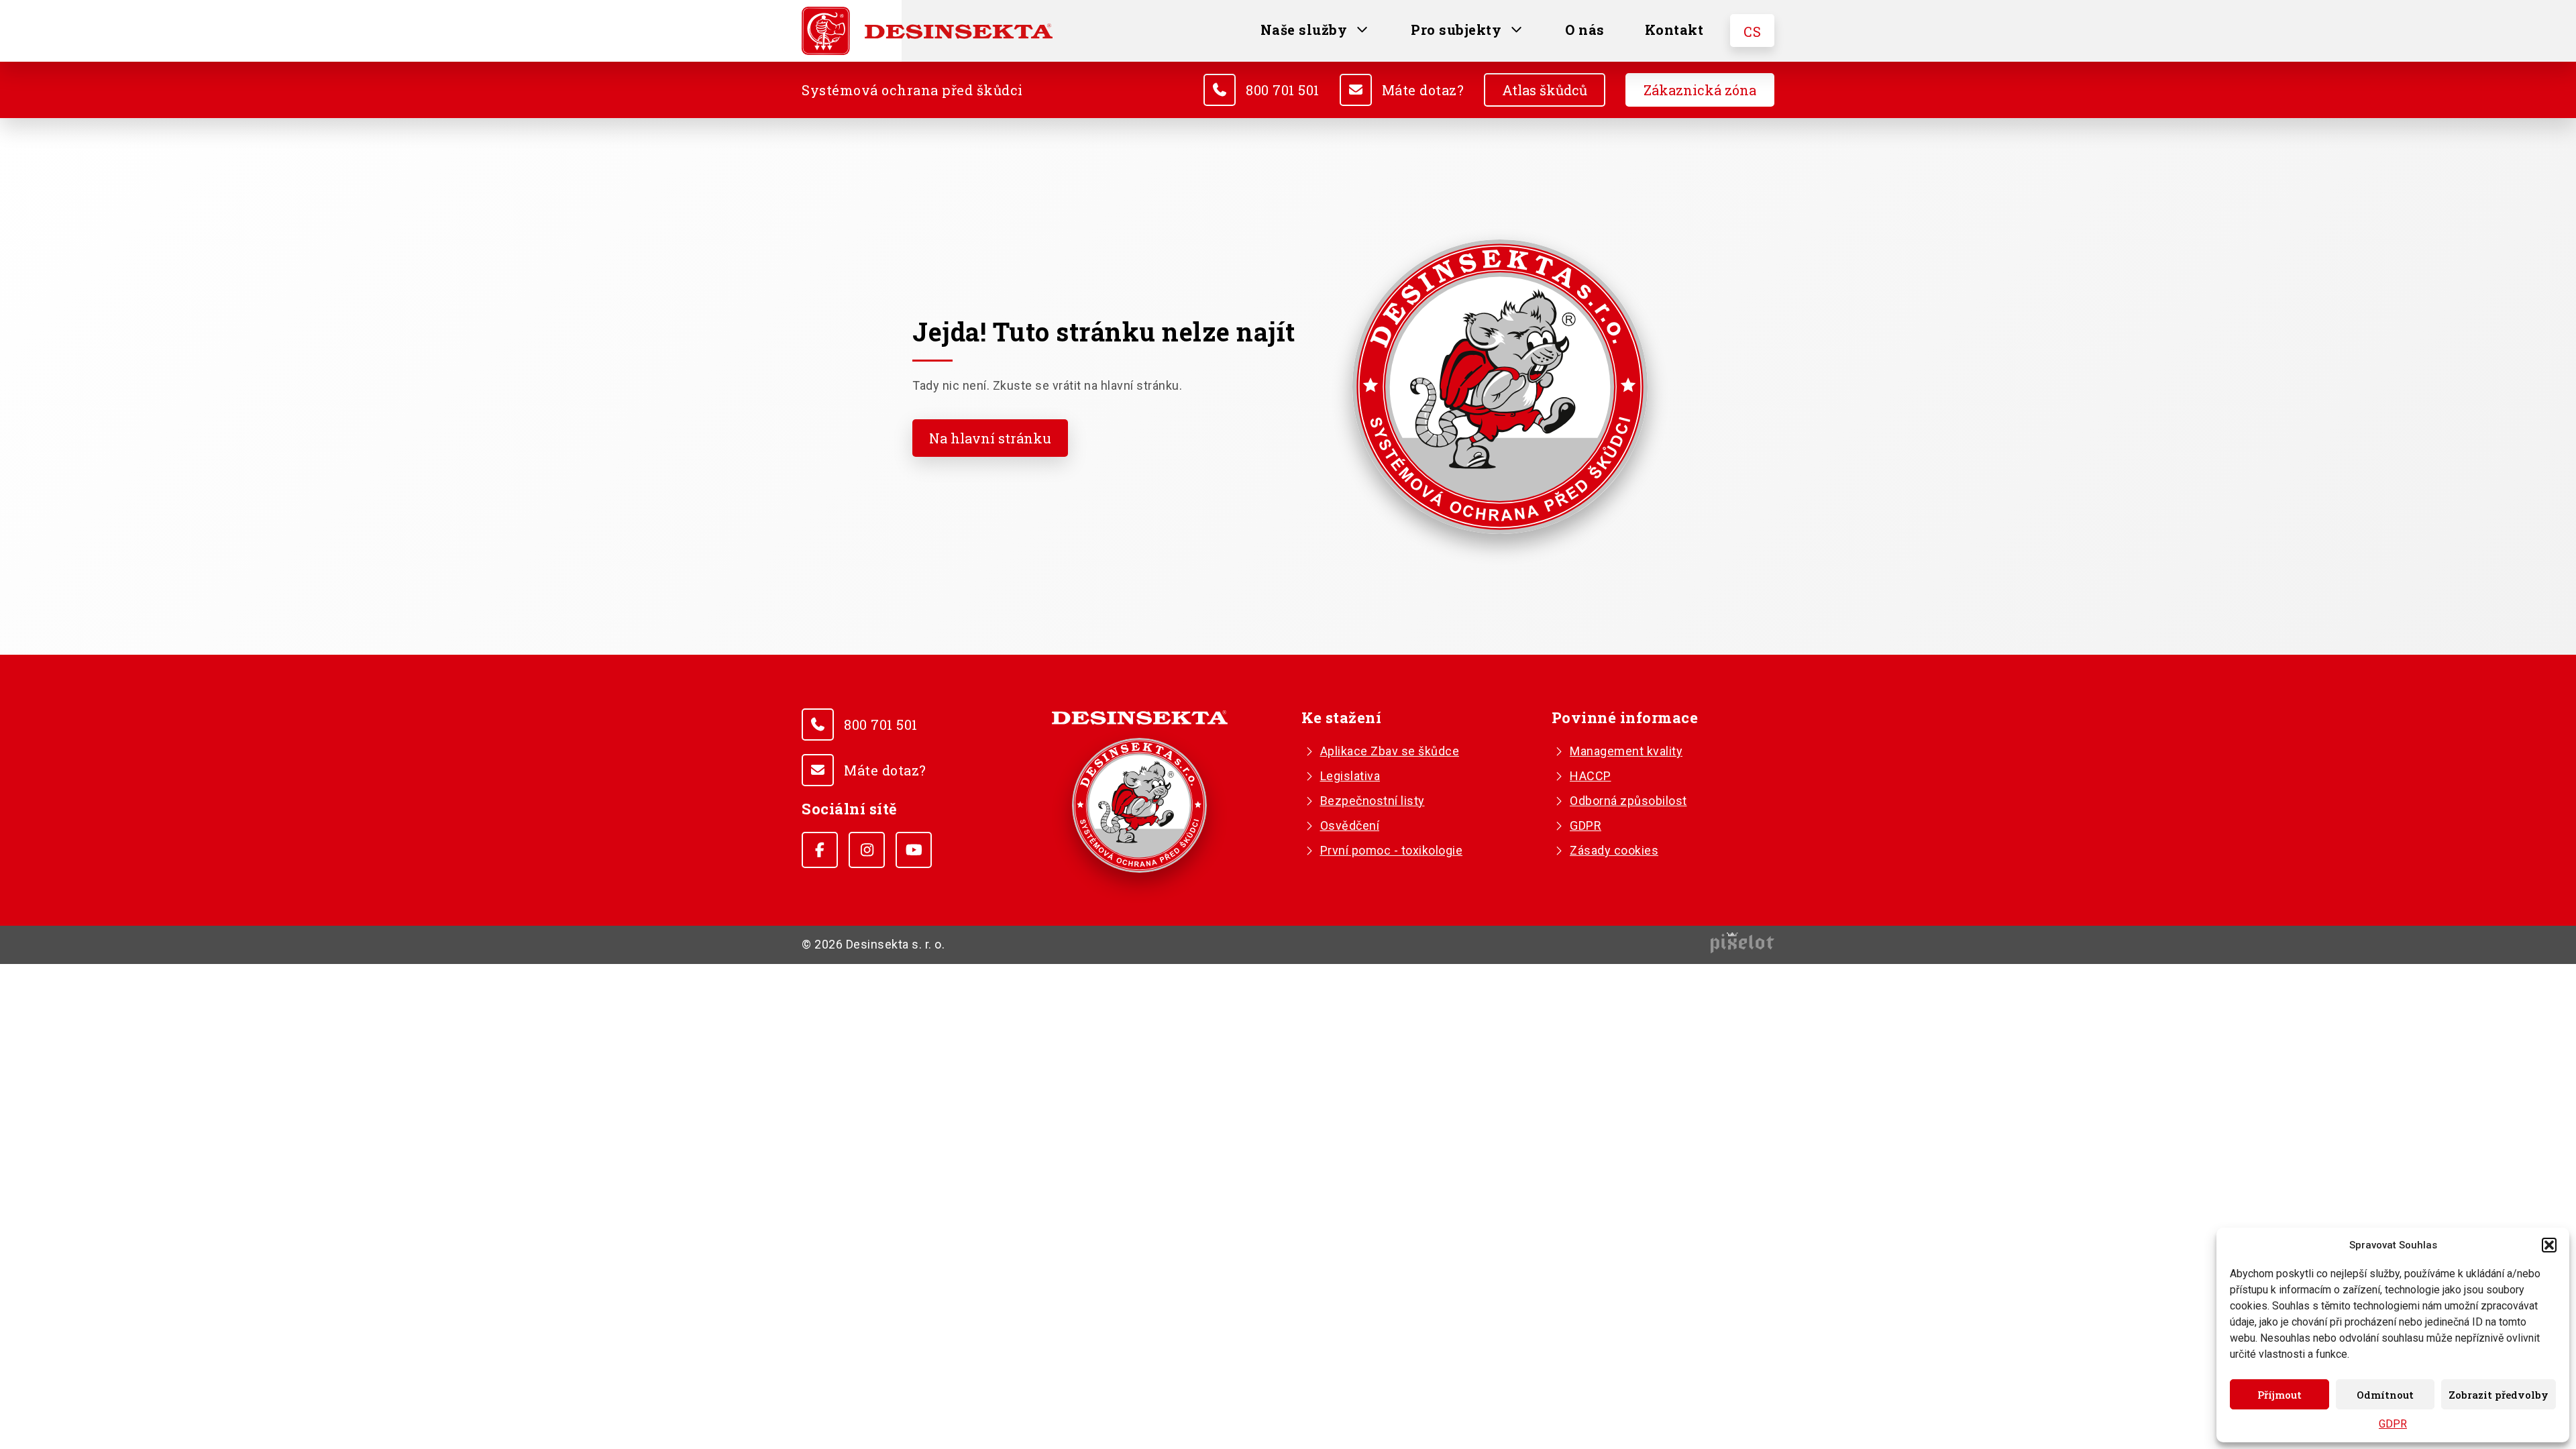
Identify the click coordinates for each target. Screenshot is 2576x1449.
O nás (1585, 30)
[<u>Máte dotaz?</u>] (1356, 90)
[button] (2549, 1245)
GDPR (2393, 1424)
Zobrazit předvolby (2499, 1395)
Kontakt (1674, 30)
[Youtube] (914, 850)
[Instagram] (867, 850)
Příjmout (2279, 1395)
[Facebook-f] (820, 850)
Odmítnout (2385, 1395)
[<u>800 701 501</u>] (1220, 90)
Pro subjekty (1456, 30)
